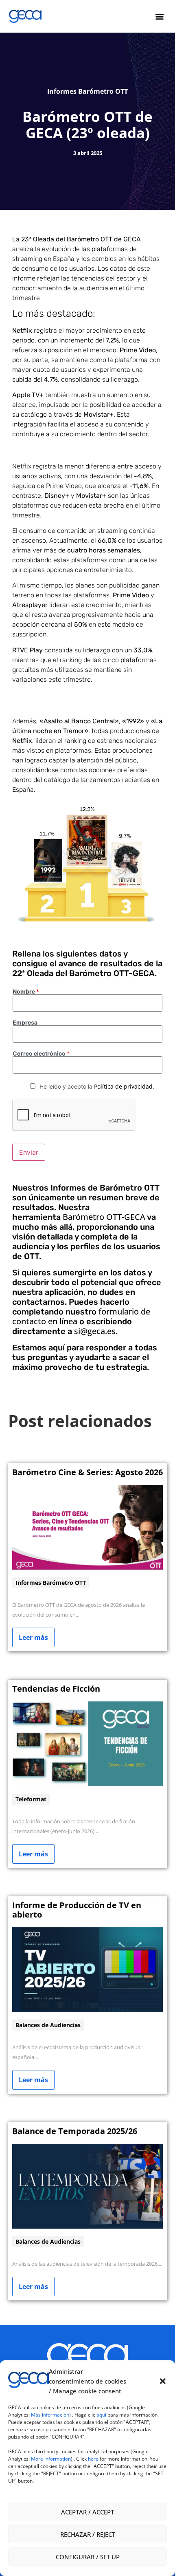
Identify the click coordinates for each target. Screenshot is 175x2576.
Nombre (26, 992)
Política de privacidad (123, 1086)
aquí (102, 2415)
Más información (50, 2415)
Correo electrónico (41, 1054)
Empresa (25, 1023)
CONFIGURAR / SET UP (88, 2557)
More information (51, 2459)
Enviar (29, 1152)
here (93, 2459)
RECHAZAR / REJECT (88, 2534)
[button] (163, 2381)
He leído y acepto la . (97, 1086)
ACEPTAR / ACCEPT (87, 2512)
